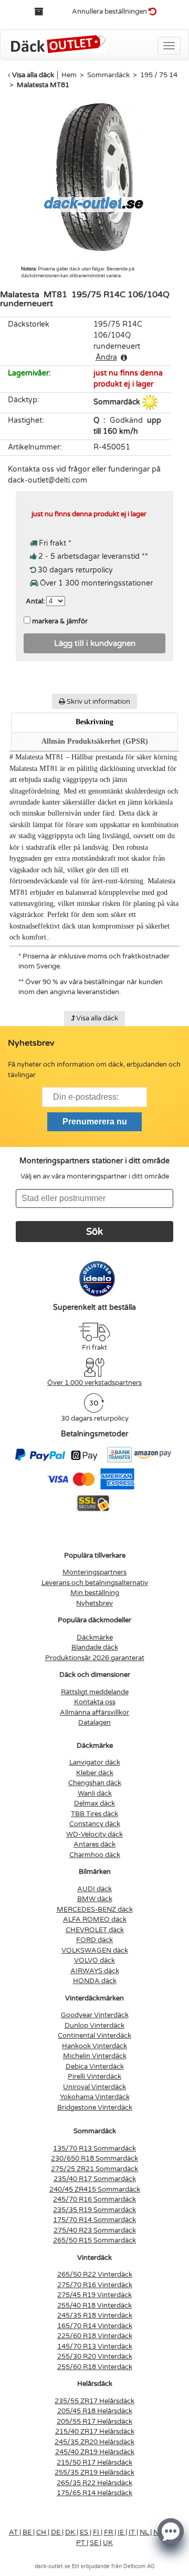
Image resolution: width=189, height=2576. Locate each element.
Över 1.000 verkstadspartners (94, 1383)
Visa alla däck (33, 75)
